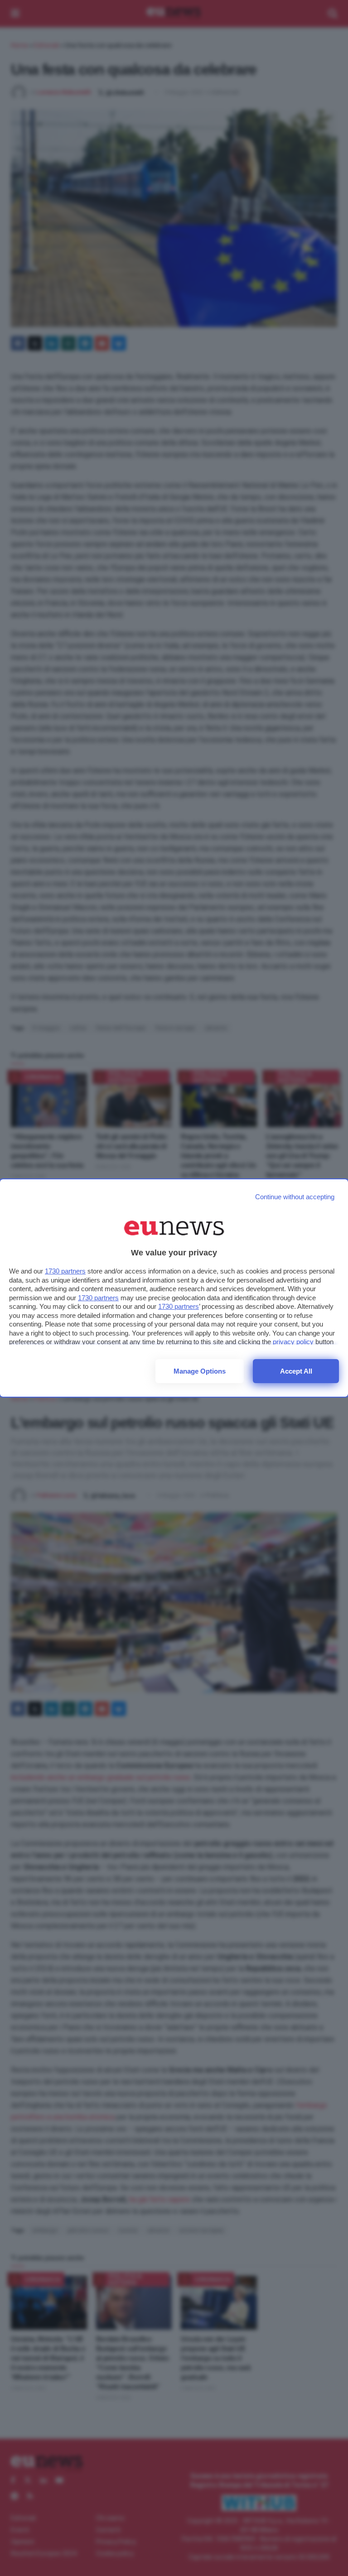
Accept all (296, 1371)
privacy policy (293, 1342)
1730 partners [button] (65, 1271)
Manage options (200, 1371)
